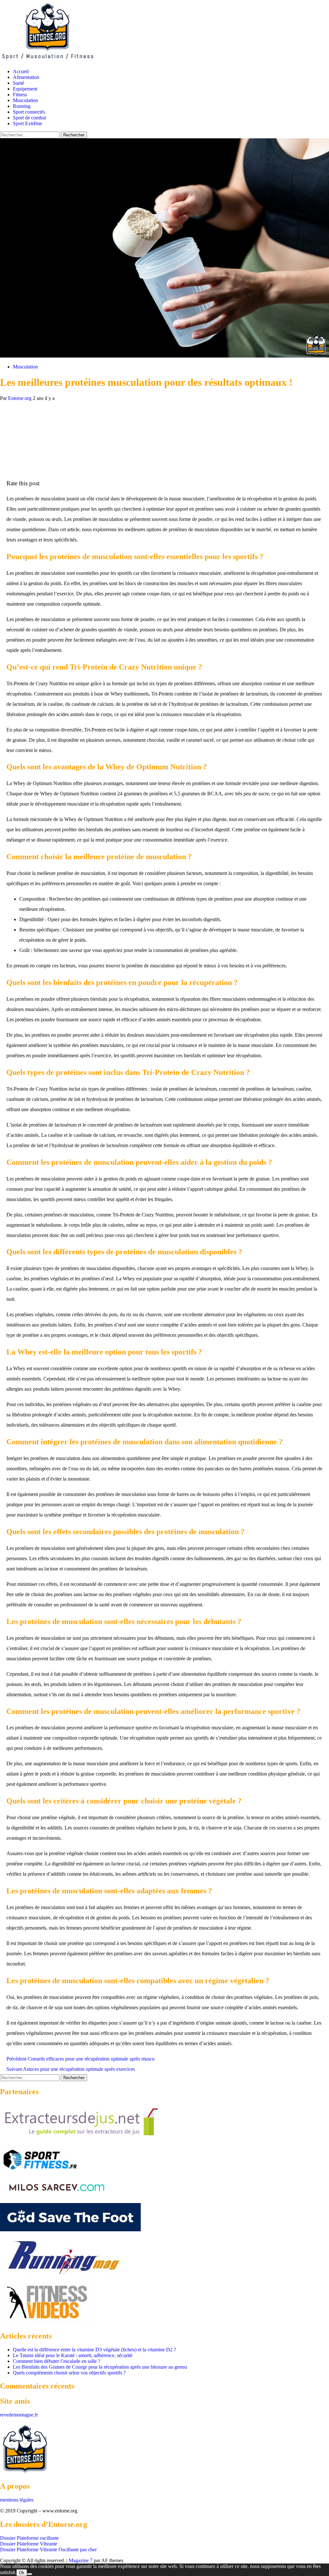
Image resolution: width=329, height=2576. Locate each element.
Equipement (25, 89)
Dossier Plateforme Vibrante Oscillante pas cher (48, 2550)
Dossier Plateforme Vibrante (29, 2544)
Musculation (25, 100)
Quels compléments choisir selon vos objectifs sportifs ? (69, 2373)
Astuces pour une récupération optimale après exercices (71, 2069)
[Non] (30, 2574)
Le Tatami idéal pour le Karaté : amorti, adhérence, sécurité (73, 2355)
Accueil (21, 71)
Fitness (20, 95)
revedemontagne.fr (19, 2415)
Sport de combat (29, 118)
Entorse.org (20, 398)
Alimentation (26, 77)
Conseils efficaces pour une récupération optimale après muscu (80, 2059)
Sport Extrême (27, 123)
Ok (22, 2573)
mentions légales (17, 2500)
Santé (18, 83)
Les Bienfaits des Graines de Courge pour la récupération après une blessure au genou (100, 2367)
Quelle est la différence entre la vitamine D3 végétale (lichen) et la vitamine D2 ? (94, 2350)
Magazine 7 (81, 2560)
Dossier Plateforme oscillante (29, 2538)
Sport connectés (29, 112)
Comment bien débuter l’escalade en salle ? (57, 2361)
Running (22, 106)
